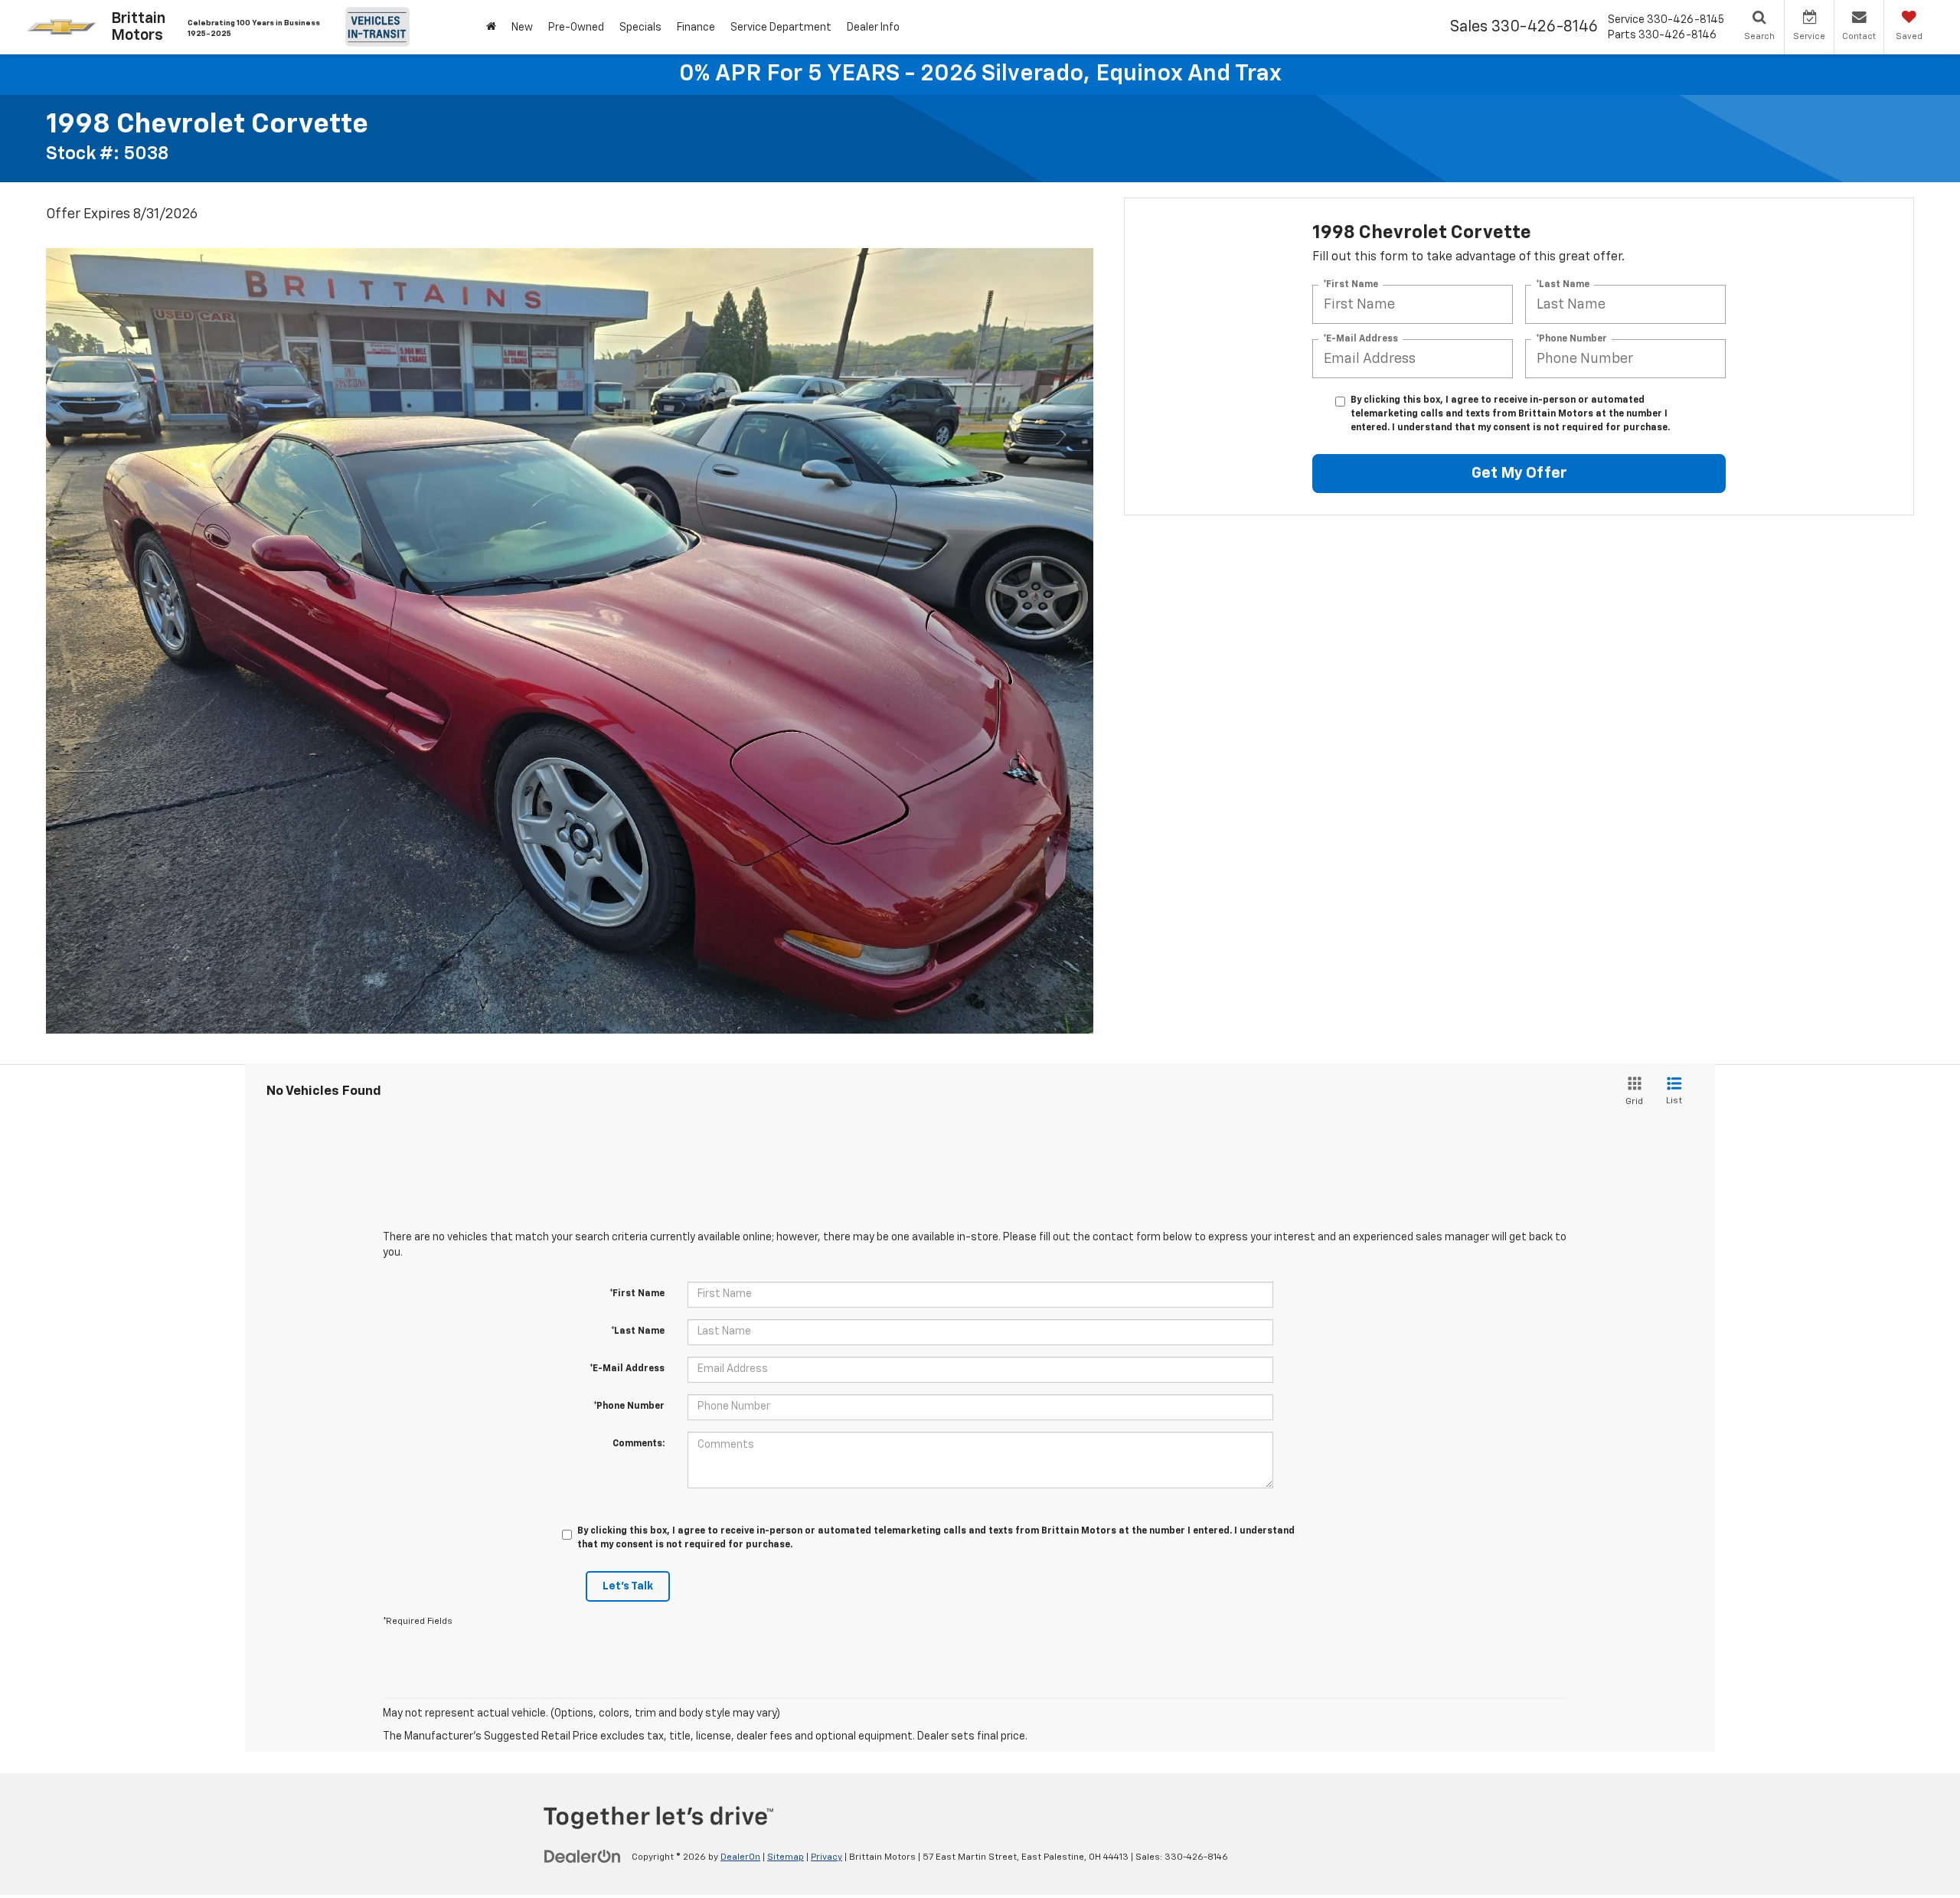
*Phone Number (1571, 339)
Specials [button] (640, 28)
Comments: (639, 1444)
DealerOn (740, 1857)
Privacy (826, 1857)
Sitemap (786, 1857)
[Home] (491, 27)
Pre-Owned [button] (576, 28)
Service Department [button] (781, 28)
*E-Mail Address (1361, 339)
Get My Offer (1519, 473)
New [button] (522, 28)
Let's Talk (628, 1586)
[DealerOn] (583, 1857)
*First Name (1351, 285)
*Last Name (1563, 285)
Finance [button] (696, 28)
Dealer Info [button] (873, 28)
